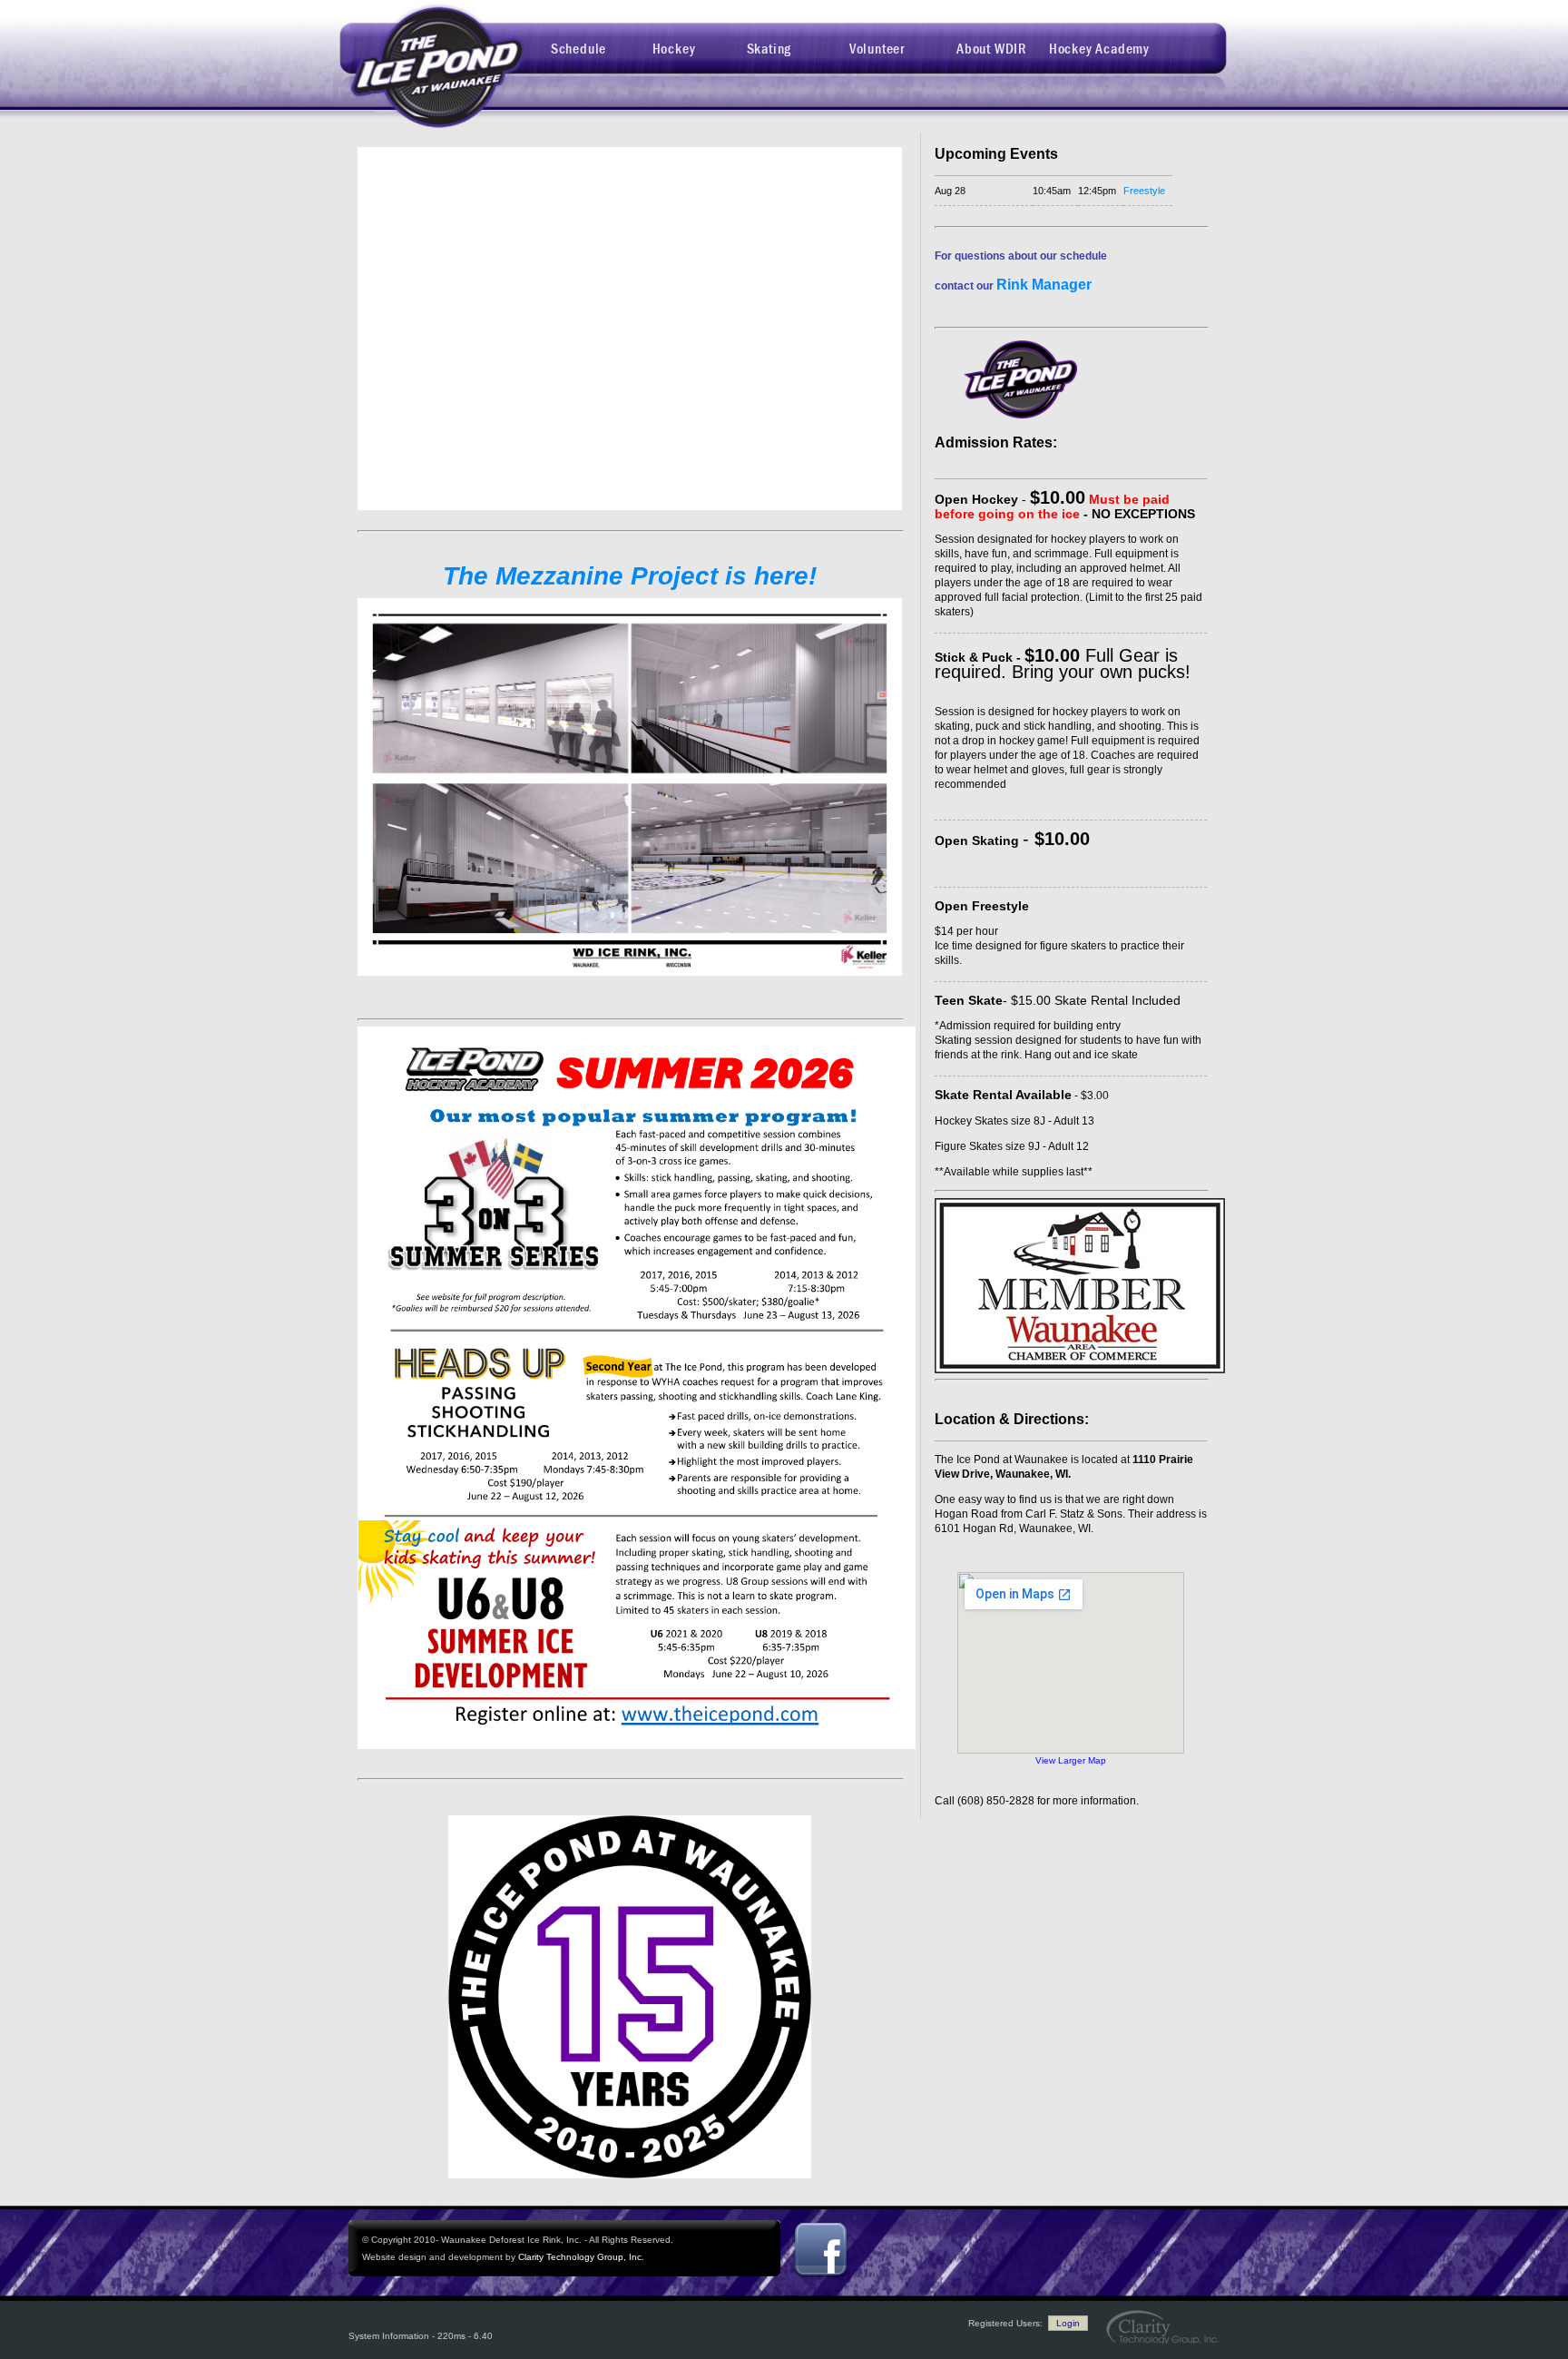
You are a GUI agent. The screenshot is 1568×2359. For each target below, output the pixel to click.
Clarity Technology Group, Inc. (581, 2257)
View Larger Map (1071, 1760)
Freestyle (1144, 191)
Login (1068, 2323)
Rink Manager (1044, 285)
